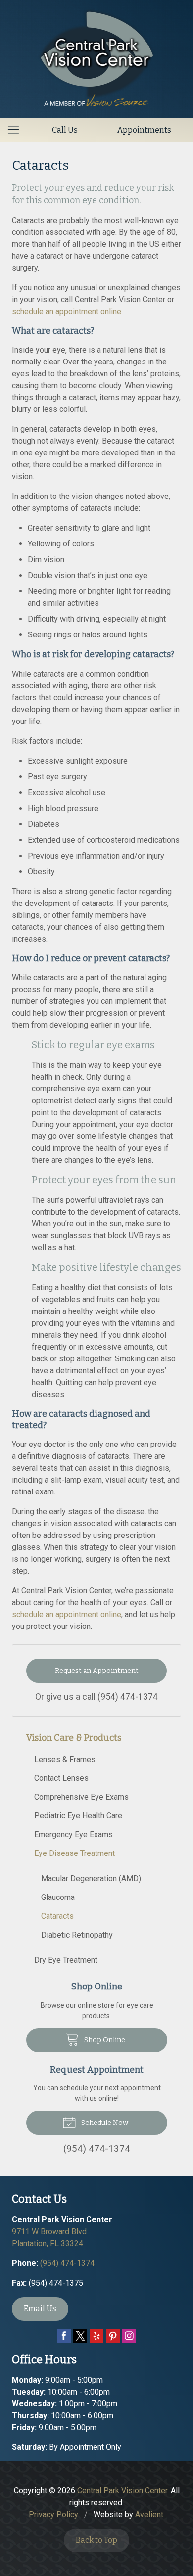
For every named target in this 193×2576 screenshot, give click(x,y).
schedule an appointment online (67, 311)
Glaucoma (58, 1897)
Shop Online (104, 2040)
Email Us (40, 2309)
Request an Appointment (97, 1671)
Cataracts (57, 1916)
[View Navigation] (17, 130)
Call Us (65, 130)
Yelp (96, 2336)
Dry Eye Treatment (66, 1960)
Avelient (149, 2514)
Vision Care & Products (74, 1738)
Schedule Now (104, 2123)
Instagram (129, 2336)
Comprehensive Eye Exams (81, 1797)
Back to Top (96, 2540)
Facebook (64, 2336)
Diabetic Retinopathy (77, 1935)
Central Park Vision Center (122, 2491)
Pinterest (113, 2336)
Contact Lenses (61, 1778)
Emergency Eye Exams (73, 1834)
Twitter (80, 2336)
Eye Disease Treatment (74, 1853)
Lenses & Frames (65, 1759)
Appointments (144, 130)
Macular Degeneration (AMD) (91, 1878)
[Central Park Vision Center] (97, 57)
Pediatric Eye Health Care (78, 1816)
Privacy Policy (53, 2514)
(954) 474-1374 (128, 1697)
